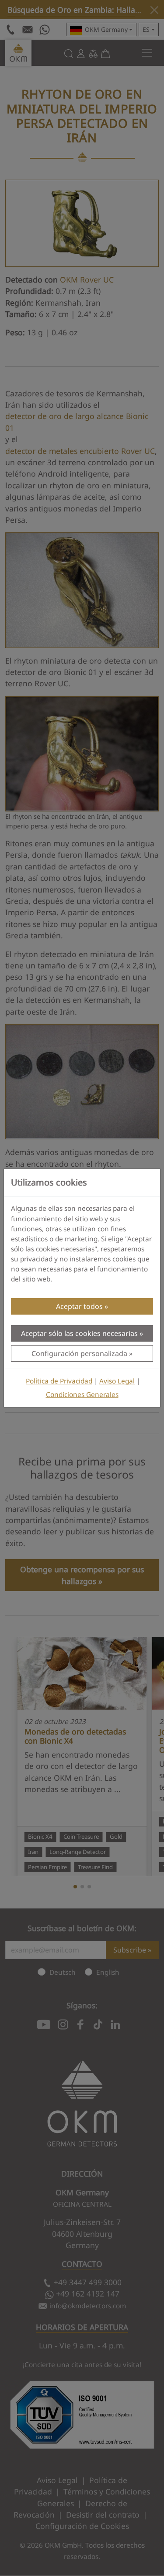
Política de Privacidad (59, 1381)
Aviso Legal (117, 1381)
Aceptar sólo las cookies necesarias (79, 1333)
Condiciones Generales (82, 1395)
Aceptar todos (79, 1306)
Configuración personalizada (79, 1353)
